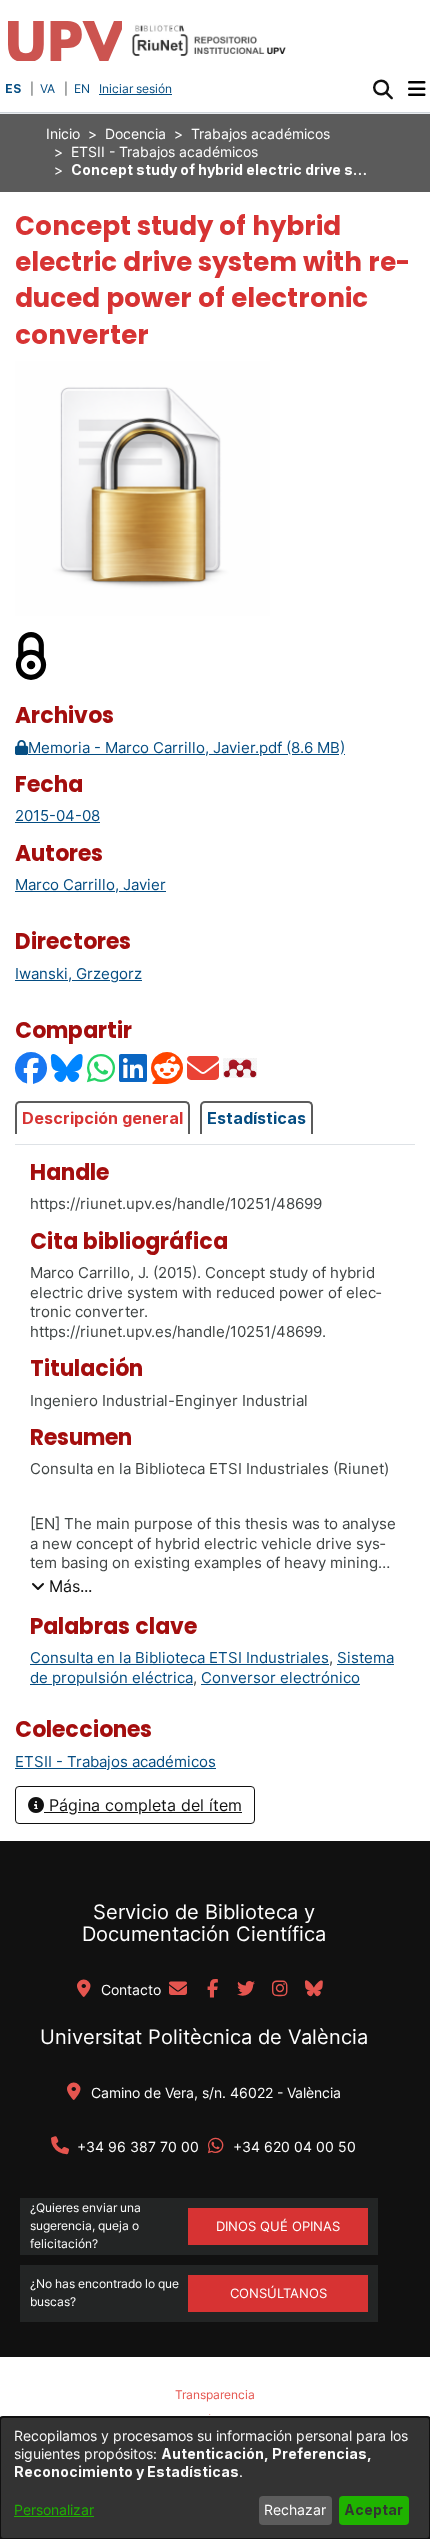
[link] (115, 1761)
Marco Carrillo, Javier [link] (90, 884)
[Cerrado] (32, 654)
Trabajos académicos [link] (260, 133)
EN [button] (82, 88)
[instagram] (280, 1990)
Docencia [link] (135, 133)
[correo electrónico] (178, 1990)
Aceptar (373, 2509)
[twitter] (246, 1990)
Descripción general (102, 1118)
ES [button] (13, 88)
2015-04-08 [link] (57, 815)
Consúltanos (278, 2293)
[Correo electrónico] (204, 1067)
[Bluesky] (68, 1067)
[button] (382, 89)
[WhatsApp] (102, 1067)
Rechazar (295, 2509)
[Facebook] (32, 1067)
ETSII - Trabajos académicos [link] (164, 151)
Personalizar (54, 2509)
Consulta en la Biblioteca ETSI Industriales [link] (179, 1657)
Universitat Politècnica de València (204, 2037)
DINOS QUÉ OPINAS (278, 2226)
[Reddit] (168, 1067)
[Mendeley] (242, 1067)
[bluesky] (314, 1990)
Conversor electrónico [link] (280, 1677)
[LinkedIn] (134, 1067)
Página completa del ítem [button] (143, 1805)
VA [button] (47, 88)
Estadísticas (256, 1118)
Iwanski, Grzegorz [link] (78, 973)
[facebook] (212, 1990)
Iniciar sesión (137, 88)
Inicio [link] (63, 133)
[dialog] (215, 2478)
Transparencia (215, 2394)
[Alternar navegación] (416, 89)
